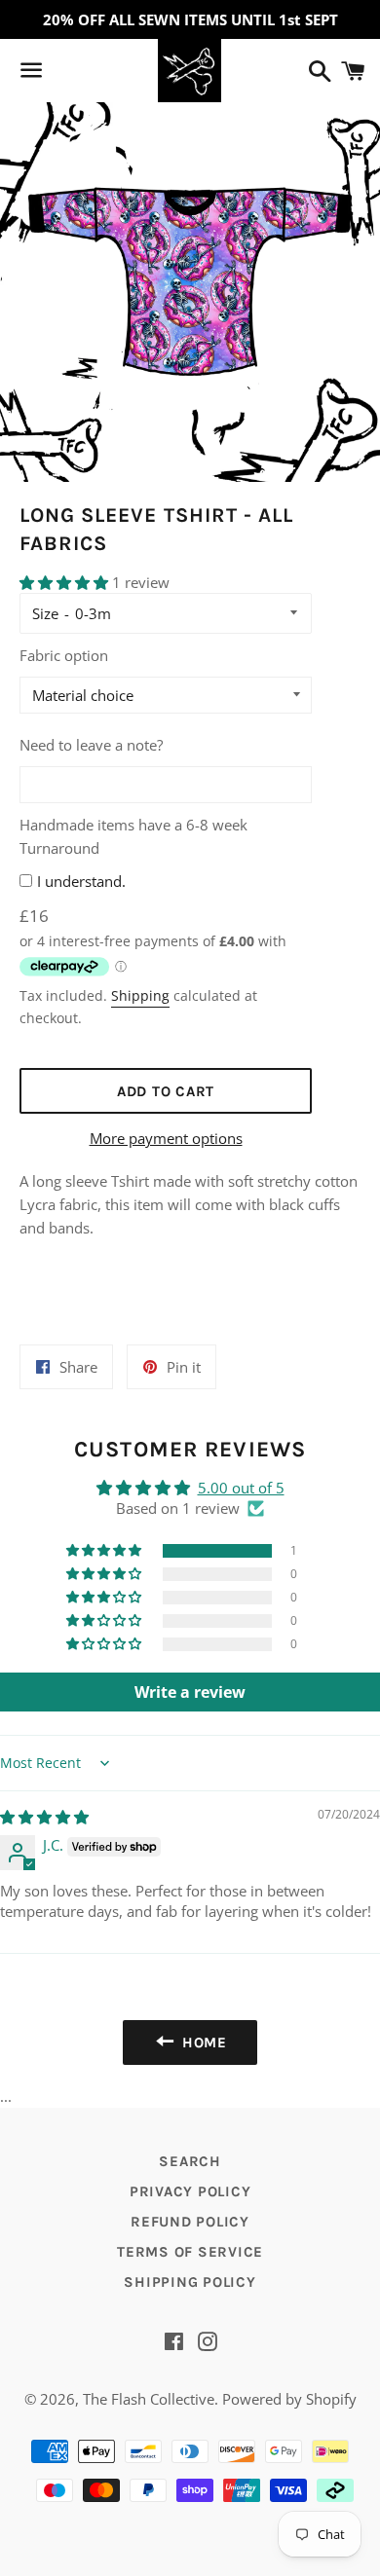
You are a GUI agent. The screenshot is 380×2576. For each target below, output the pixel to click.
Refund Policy (190, 2222)
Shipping (140, 995)
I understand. (81, 881)
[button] (66, 582)
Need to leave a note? (91, 745)
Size (45, 613)
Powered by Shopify (289, 2399)
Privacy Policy (190, 2191)
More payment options (166, 1138)
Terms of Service (190, 2252)
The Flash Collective (149, 2399)
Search (190, 2161)
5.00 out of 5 (241, 1488)
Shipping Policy (190, 2282)
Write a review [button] (190, 1692)
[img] (44, 1817)
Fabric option (64, 655)
